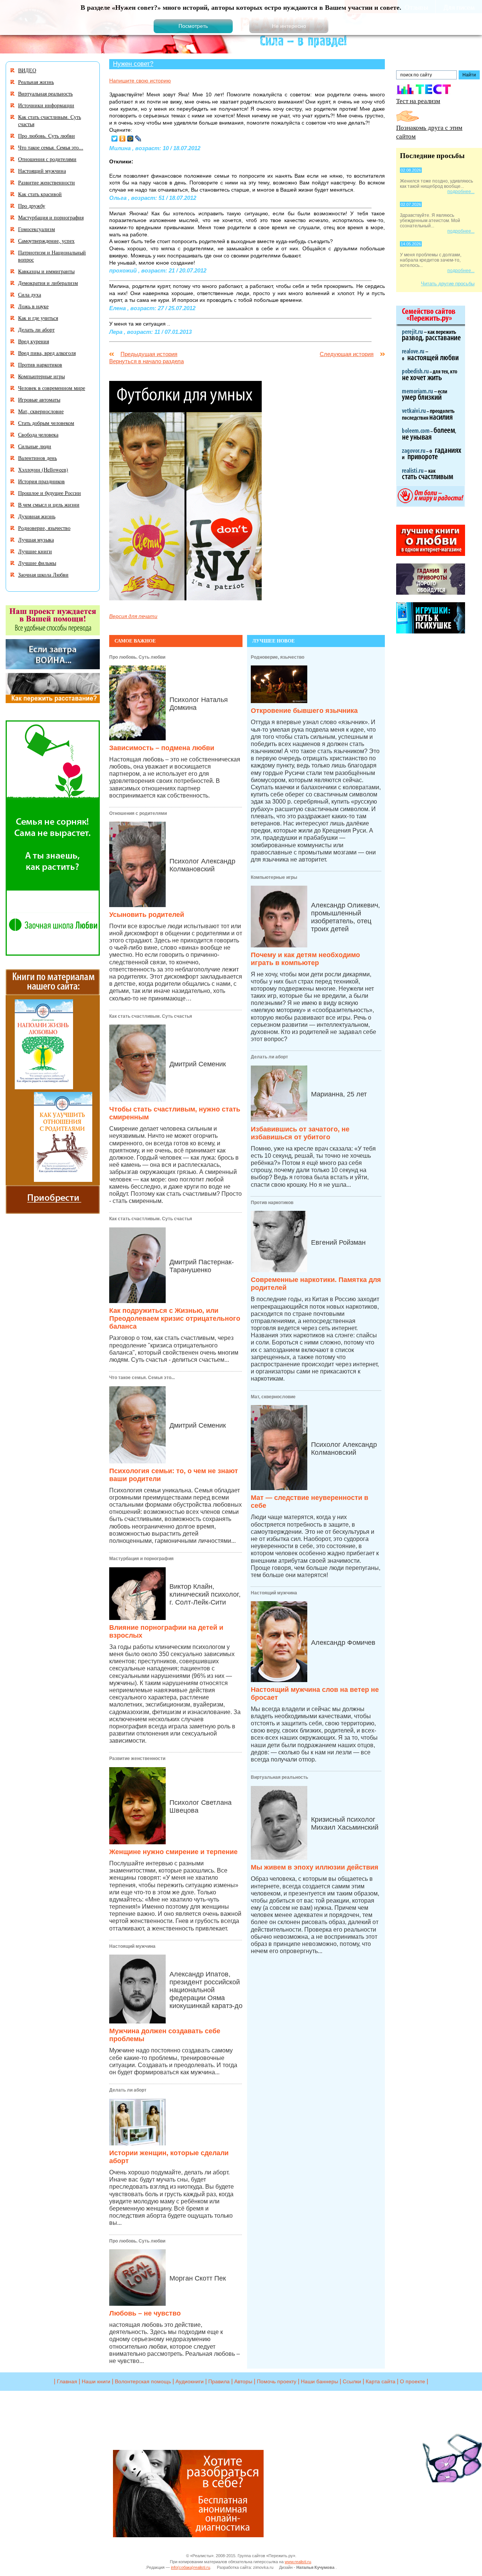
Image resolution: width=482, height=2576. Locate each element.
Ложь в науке (33, 306)
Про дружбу (32, 206)
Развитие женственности (137, 1758)
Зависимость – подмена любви (162, 748)
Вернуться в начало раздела (146, 361)
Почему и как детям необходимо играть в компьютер (305, 959)
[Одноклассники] (123, 139)
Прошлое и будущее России (50, 493)
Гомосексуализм (37, 229)
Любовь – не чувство (145, 2313)
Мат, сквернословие (273, 1397)
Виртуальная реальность (279, 1777)
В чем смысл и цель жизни (49, 505)
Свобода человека (38, 435)
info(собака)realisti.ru (191, 2567)
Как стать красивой (40, 194)
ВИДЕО (27, 70)
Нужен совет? (133, 64)
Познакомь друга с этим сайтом (429, 132)
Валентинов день (37, 458)
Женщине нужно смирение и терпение (173, 1852)
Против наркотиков (272, 1203)
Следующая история (347, 354)
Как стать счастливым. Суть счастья (151, 1016)
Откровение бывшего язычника (304, 711)
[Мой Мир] (130, 139)
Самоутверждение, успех (46, 241)
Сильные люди (35, 446)
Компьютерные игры (274, 877)
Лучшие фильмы (37, 563)
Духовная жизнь (37, 516)
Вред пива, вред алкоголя (47, 353)
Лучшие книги (35, 551)
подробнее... (461, 192)
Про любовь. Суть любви (137, 657)
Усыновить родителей (147, 915)
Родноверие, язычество (278, 657)
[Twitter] (115, 139)
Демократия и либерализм (48, 283)
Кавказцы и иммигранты (46, 271)
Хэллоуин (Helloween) (43, 470)
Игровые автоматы (39, 400)
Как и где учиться (38, 318)
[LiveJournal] (138, 139)
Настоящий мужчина (132, 1946)
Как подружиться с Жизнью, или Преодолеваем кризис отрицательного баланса (175, 1318)
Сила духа (30, 295)
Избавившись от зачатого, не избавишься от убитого (300, 1133)
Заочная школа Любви (43, 575)
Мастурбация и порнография (141, 1559)
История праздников (41, 481)
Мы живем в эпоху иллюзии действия (315, 1867)
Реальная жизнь (36, 82)
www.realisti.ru (298, 2562)
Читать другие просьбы (448, 284)
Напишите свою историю (140, 81)
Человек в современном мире (52, 388)
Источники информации (46, 105)
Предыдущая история (149, 354)
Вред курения (34, 341)
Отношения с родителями (138, 813)
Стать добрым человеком (46, 423)
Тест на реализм (418, 101)
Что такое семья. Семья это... (142, 1378)
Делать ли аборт (128, 2090)
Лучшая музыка (36, 540)
